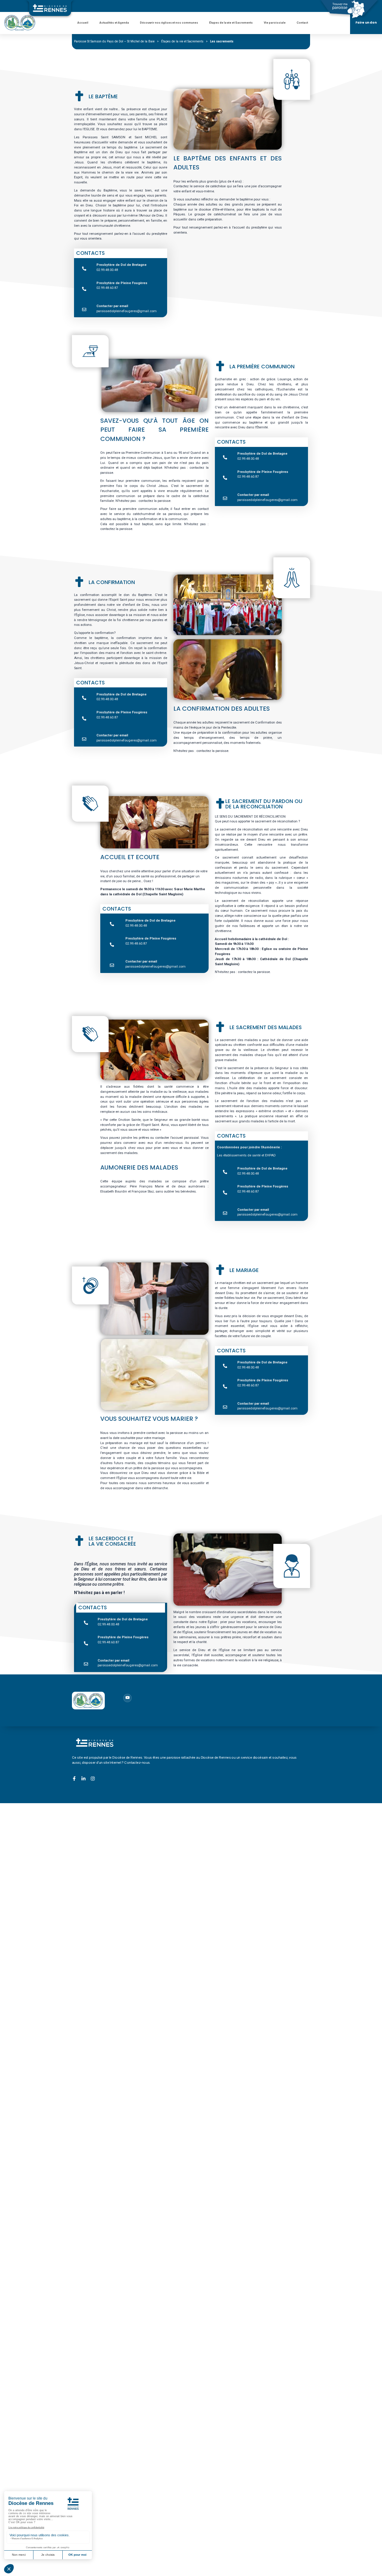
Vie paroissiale (275, 23)
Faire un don (366, 23)
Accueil (83, 23)
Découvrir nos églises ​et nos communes (169, 23)
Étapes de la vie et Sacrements (231, 23)
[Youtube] (127, 1698)
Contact (303, 23)
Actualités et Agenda (114, 23)
